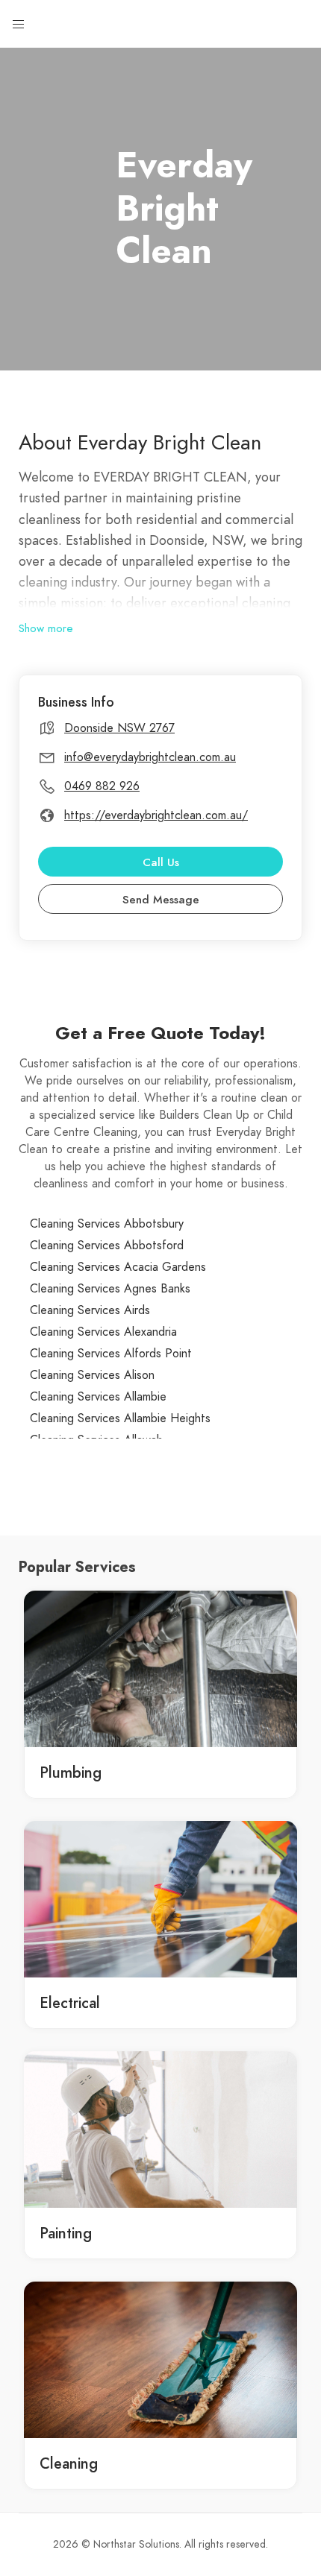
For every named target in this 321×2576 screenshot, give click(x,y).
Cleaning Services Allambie (98, 1397)
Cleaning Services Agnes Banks (110, 1289)
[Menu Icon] (19, 25)
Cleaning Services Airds (90, 1310)
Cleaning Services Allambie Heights (120, 1418)
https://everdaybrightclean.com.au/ (156, 815)
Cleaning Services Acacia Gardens (118, 1267)
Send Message (161, 900)
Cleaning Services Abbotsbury (107, 1224)
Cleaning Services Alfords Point (111, 1354)
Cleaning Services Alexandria (103, 1332)
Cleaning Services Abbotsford (107, 1246)
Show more (46, 628)
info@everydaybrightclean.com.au (150, 757)
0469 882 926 (102, 786)
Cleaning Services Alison (92, 1375)
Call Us (161, 862)
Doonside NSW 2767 (119, 728)
